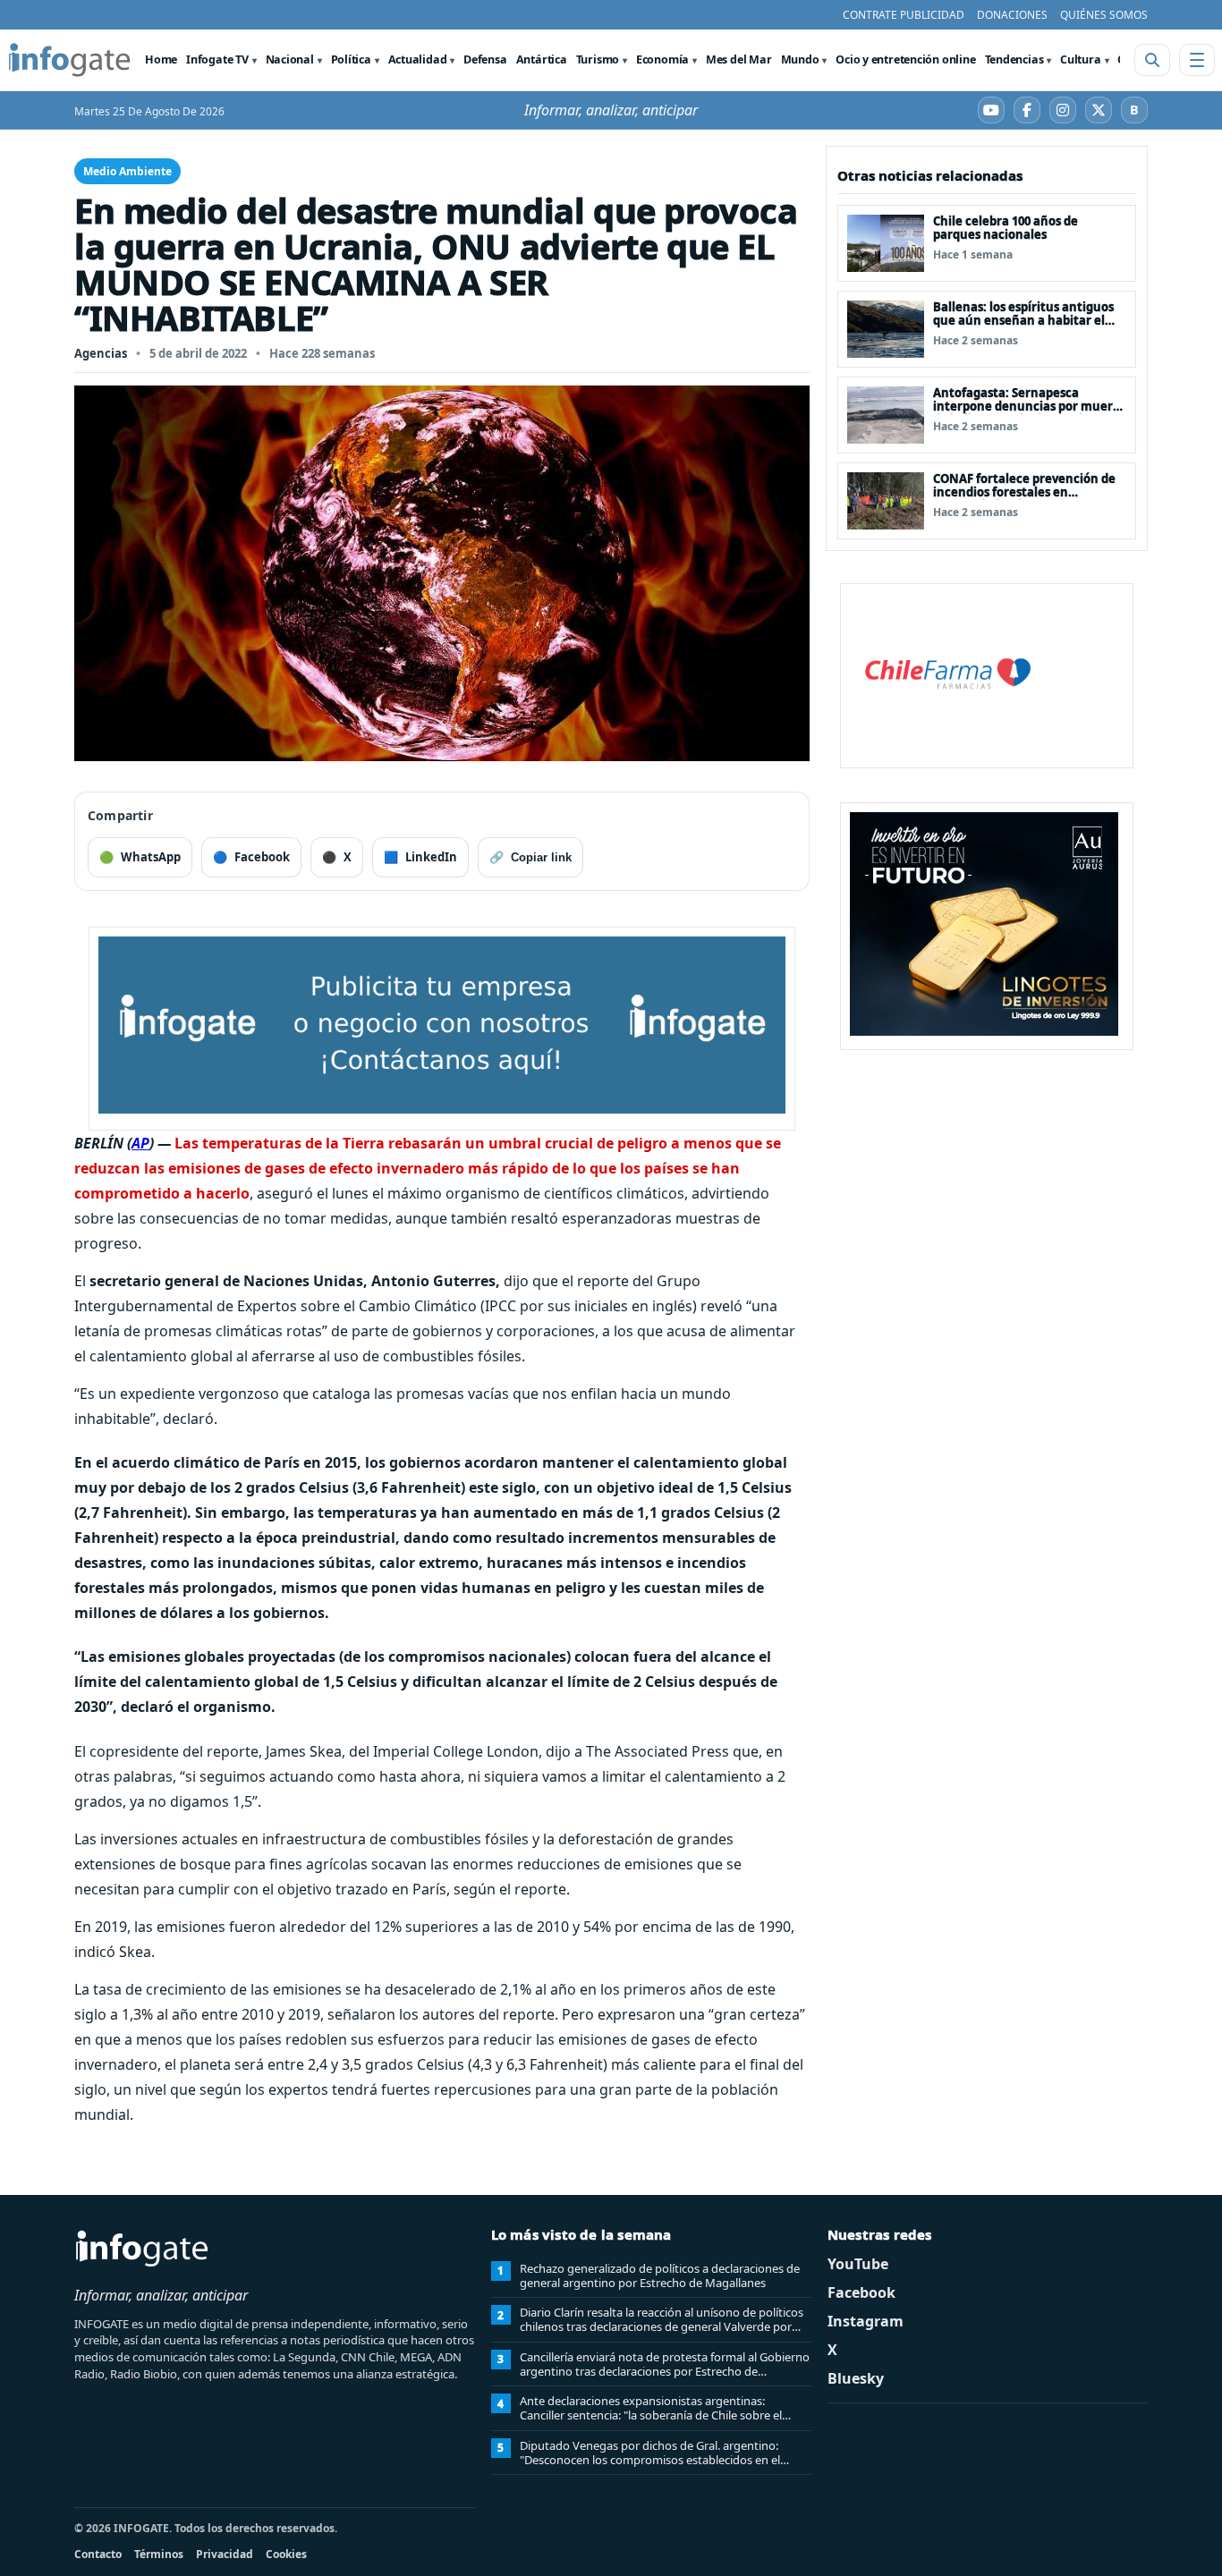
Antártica (542, 59)
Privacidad (225, 2554)
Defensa (485, 59)
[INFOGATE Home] (70, 60)
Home (161, 59)
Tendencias (1014, 59)
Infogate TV (217, 59)
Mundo (800, 59)
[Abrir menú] (1197, 60)
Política (351, 59)
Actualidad (418, 59)
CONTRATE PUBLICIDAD (904, 15)
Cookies (286, 2554)
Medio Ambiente (127, 171)
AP (140, 1143)
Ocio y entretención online (905, 59)
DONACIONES (1012, 15)
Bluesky (856, 2378)
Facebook (861, 2292)
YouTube (858, 2264)
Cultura (1080, 59)
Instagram (866, 2321)
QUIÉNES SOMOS (1104, 15)
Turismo (598, 59)
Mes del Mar (739, 59)
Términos (159, 2554)
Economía (662, 59)
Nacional (290, 59)
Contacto (98, 2554)
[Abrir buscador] (1152, 60)
